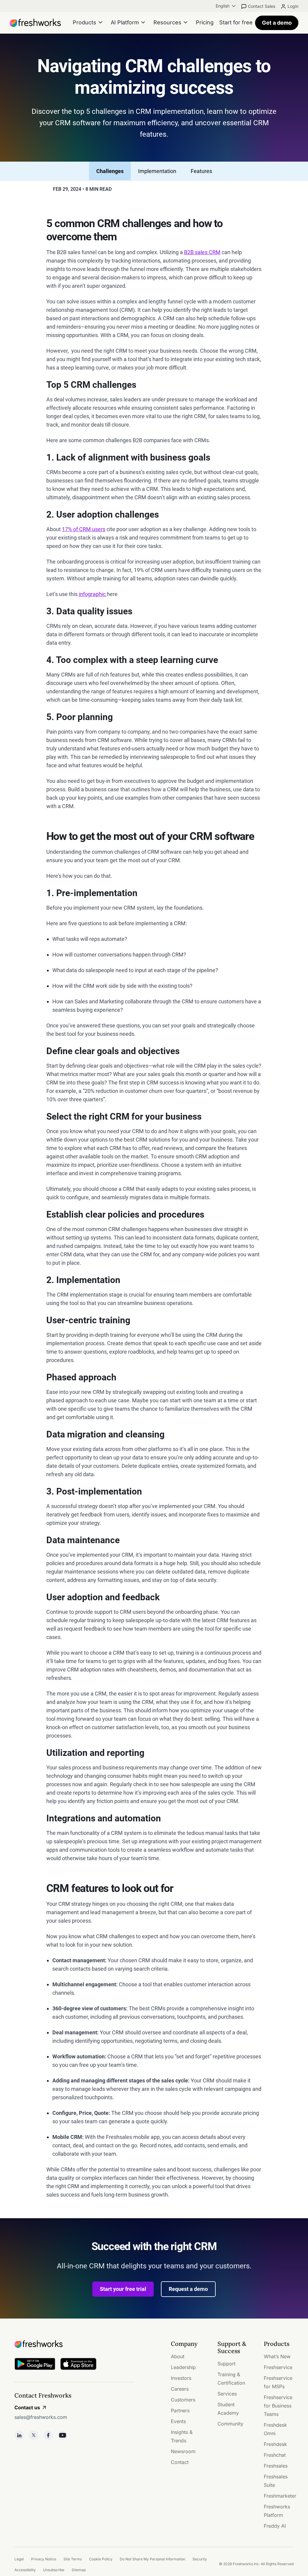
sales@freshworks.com (41, 2417)
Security (200, 2559)
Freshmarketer (280, 2496)
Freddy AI (275, 2526)
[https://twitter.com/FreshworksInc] (34, 2435)
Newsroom (183, 2451)
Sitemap (79, 2570)
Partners (180, 2410)
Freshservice (278, 2367)
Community (230, 2424)
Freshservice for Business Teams (278, 2406)
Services (227, 2394)
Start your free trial (123, 2289)
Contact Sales (262, 6)
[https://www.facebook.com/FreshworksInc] (48, 2435)
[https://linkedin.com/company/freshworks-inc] (19, 2435)
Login (293, 6)
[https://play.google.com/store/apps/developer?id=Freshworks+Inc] (35, 2365)
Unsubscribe (54, 2570)
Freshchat (275, 2455)
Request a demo (188, 2289)
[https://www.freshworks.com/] (35, 23)
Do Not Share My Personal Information (152, 2559)
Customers (183, 2400)
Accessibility (25, 2570)
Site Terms (73, 2559)
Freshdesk (275, 2444)
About (178, 2356)
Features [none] (201, 171)
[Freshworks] (75, 2344)
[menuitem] (226, 6)
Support (226, 2364)
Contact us (27, 2407)
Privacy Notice (44, 2559)
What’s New (277, 2356)
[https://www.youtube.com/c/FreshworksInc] (63, 2435)
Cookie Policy (101, 2559)
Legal (19, 2559)
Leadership (183, 2367)
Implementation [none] (157, 171)
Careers (180, 2389)
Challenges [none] (110, 171)
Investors (181, 2378)
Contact (180, 2462)
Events (178, 2421)
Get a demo (277, 23)
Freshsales (276, 2466)
